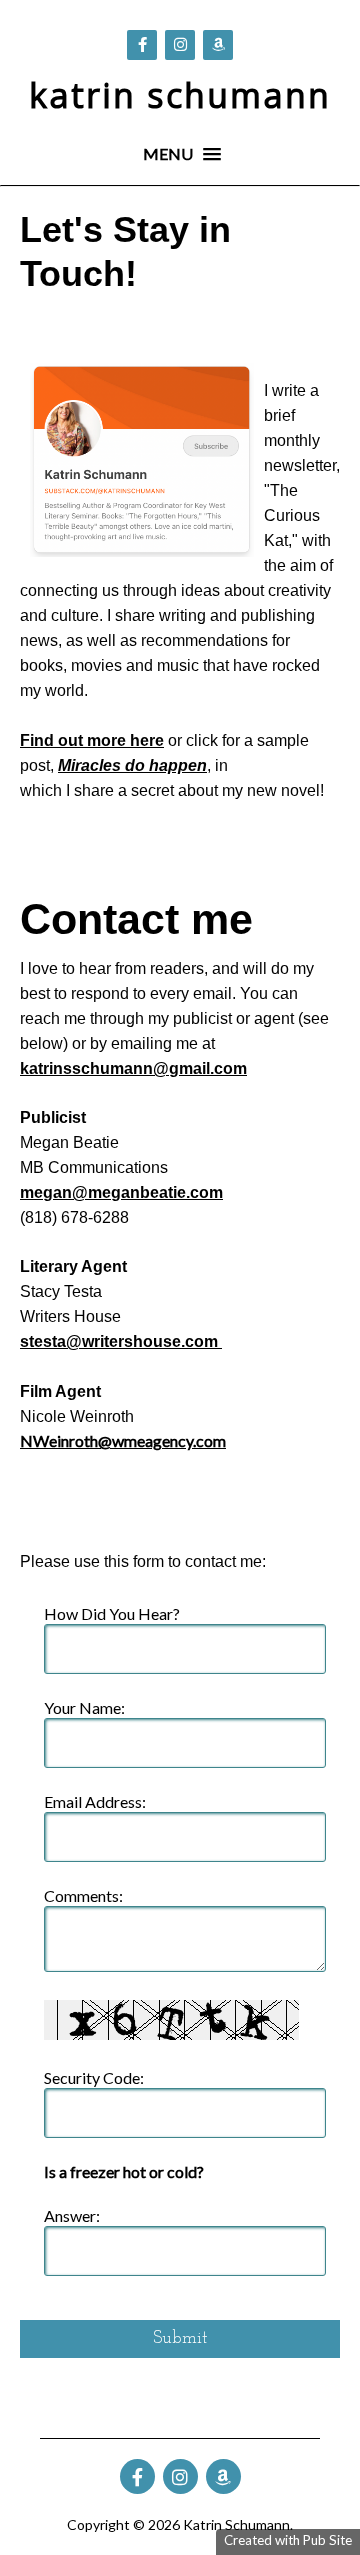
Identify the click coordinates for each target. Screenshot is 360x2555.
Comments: (83, 1895)
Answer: (72, 2215)
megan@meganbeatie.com (121, 1192)
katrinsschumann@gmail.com (133, 1068)
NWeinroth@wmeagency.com (123, 1440)
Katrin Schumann (180, 95)
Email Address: (95, 1801)
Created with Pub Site (288, 2540)
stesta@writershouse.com (121, 1341)
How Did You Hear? (112, 1613)
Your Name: (84, 1707)
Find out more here (92, 740)
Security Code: (94, 2077)
